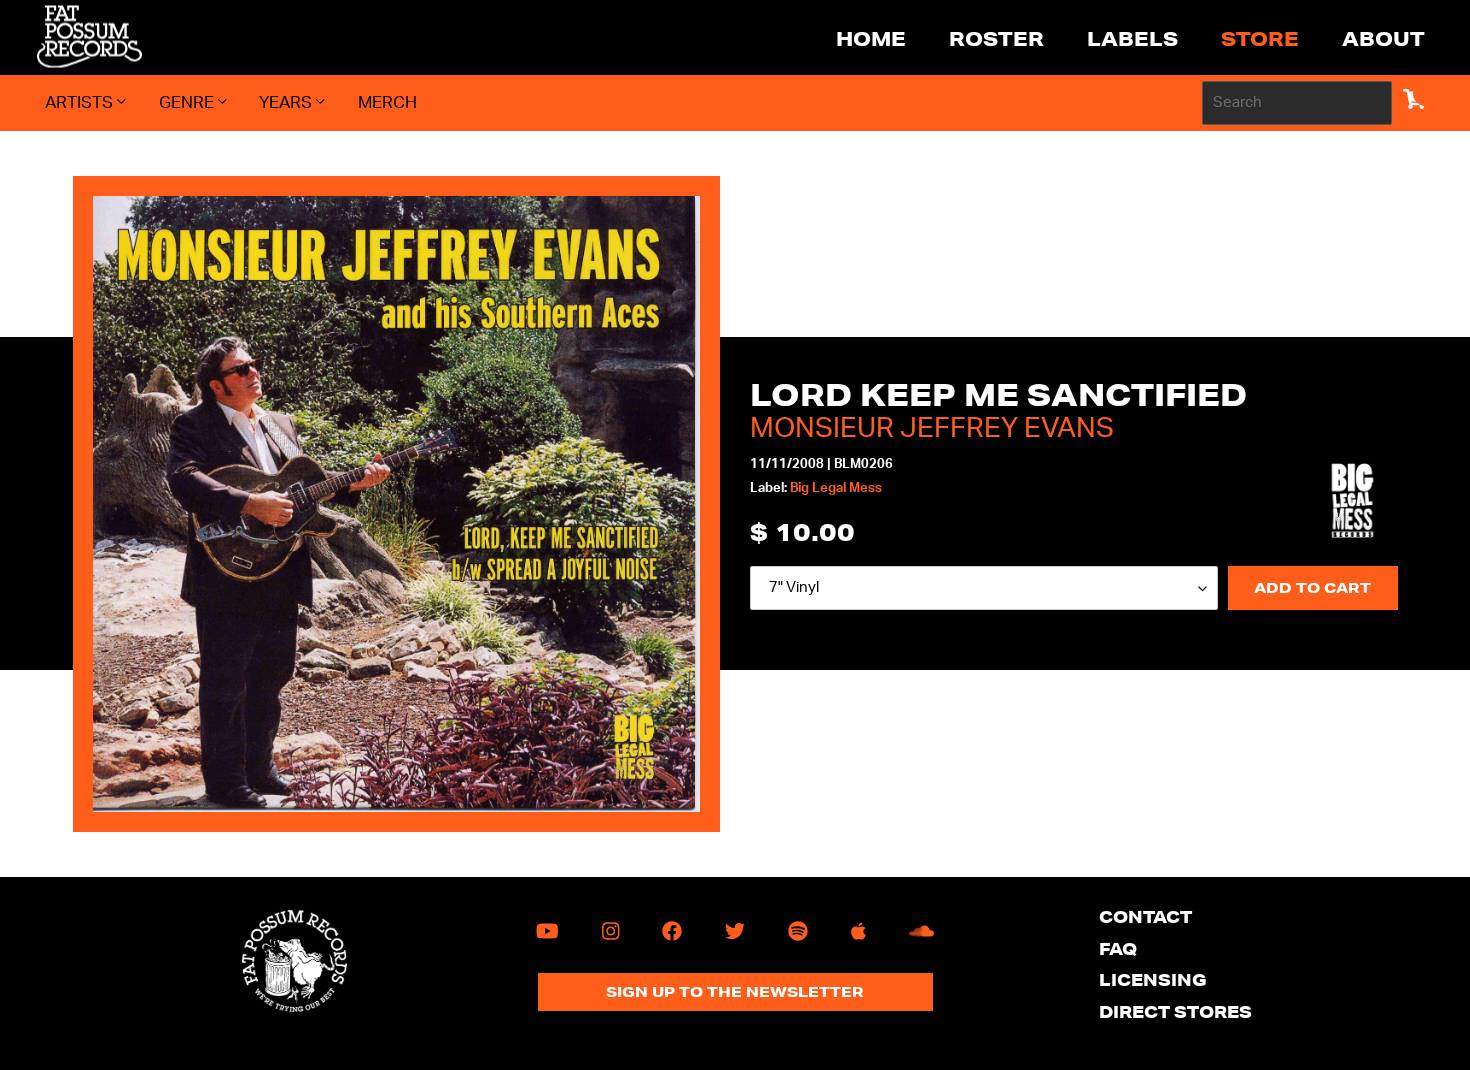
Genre (188, 102)
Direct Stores (1175, 1011)
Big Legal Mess (836, 488)
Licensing (1153, 979)
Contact (1145, 916)
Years (287, 102)
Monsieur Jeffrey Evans (932, 428)
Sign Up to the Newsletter (735, 992)
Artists (81, 102)
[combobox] (1297, 103)
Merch (387, 102)
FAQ (1118, 948)
